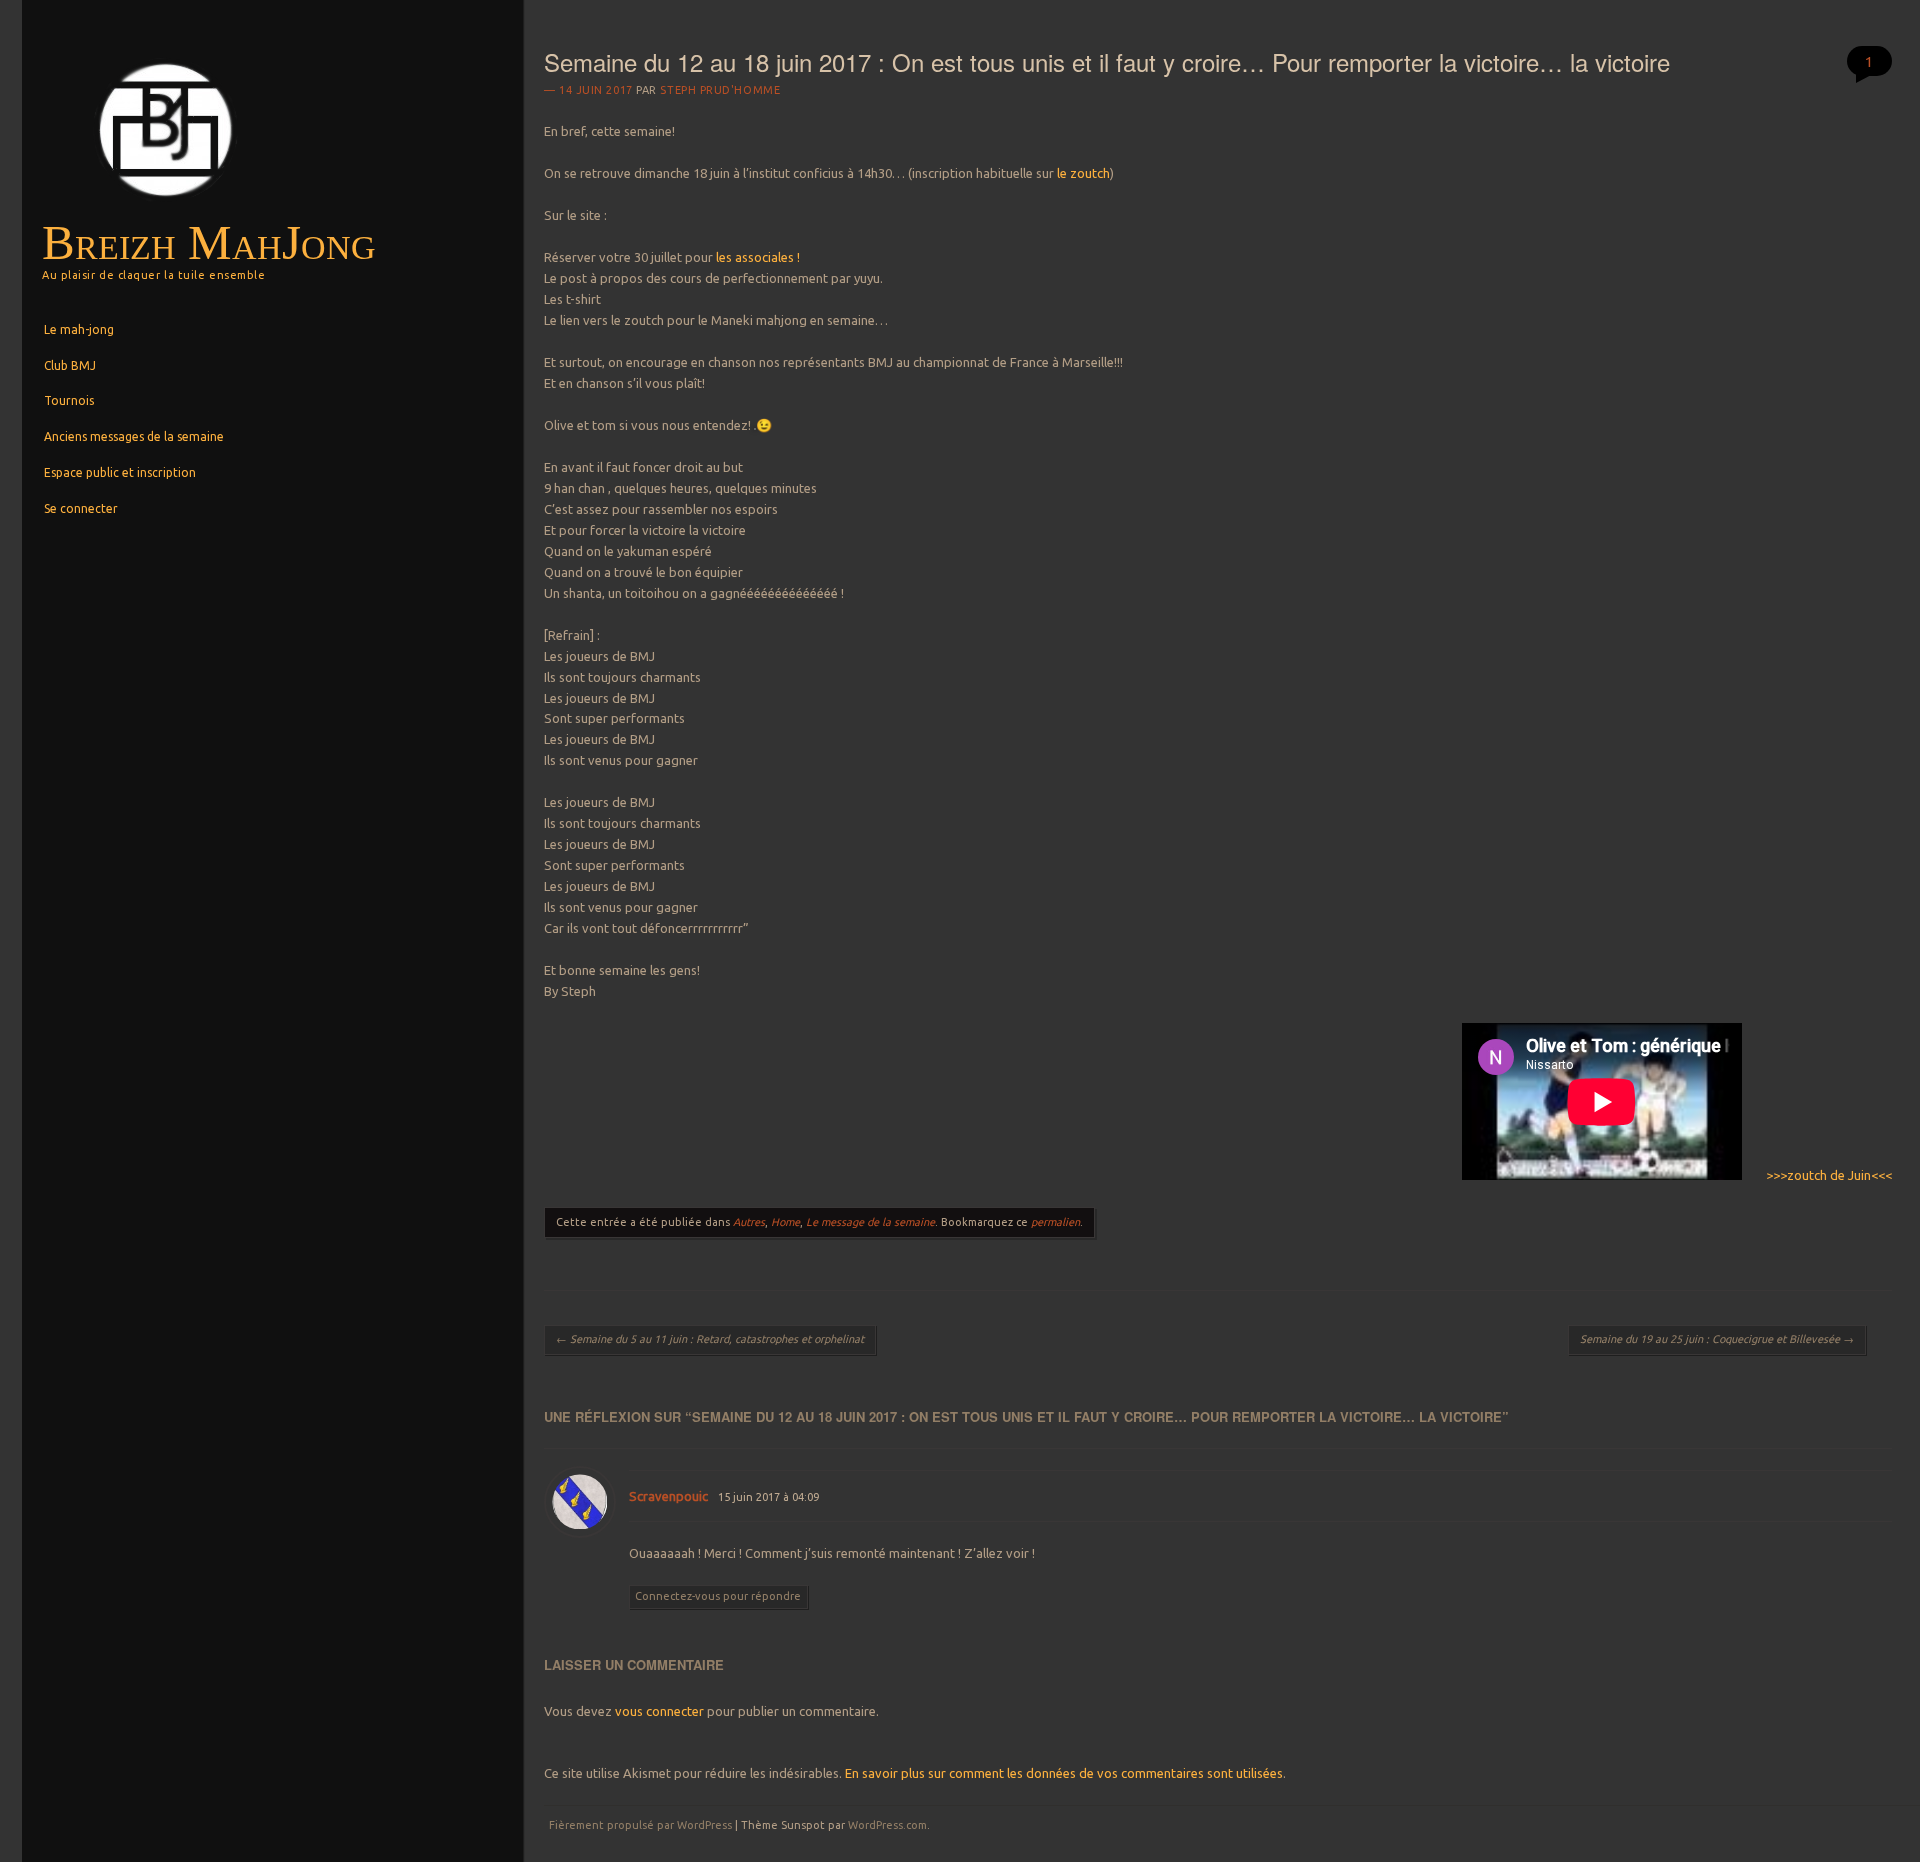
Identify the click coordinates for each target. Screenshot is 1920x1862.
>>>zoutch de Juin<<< (1827, 1175)
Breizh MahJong (209, 242)
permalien (1055, 1222)
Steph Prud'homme (720, 90)
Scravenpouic (668, 1496)
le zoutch (1082, 173)
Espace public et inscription (120, 472)
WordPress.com (887, 1825)
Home (785, 1222)
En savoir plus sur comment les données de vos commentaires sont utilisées (1064, 1773)
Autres (749, 1222)
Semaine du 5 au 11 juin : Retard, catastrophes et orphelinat (710, 1339)
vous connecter (659, 1711)
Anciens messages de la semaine (134, 436)
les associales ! (758, 257)
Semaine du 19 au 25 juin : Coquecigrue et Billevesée (1717, 1339)
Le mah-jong (79, 329)
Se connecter (81, 508)
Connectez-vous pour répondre (718, 1596)
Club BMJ (70, 365)
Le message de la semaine (870, 1222)
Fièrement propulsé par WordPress (640, 1825)
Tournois (69, 400)
